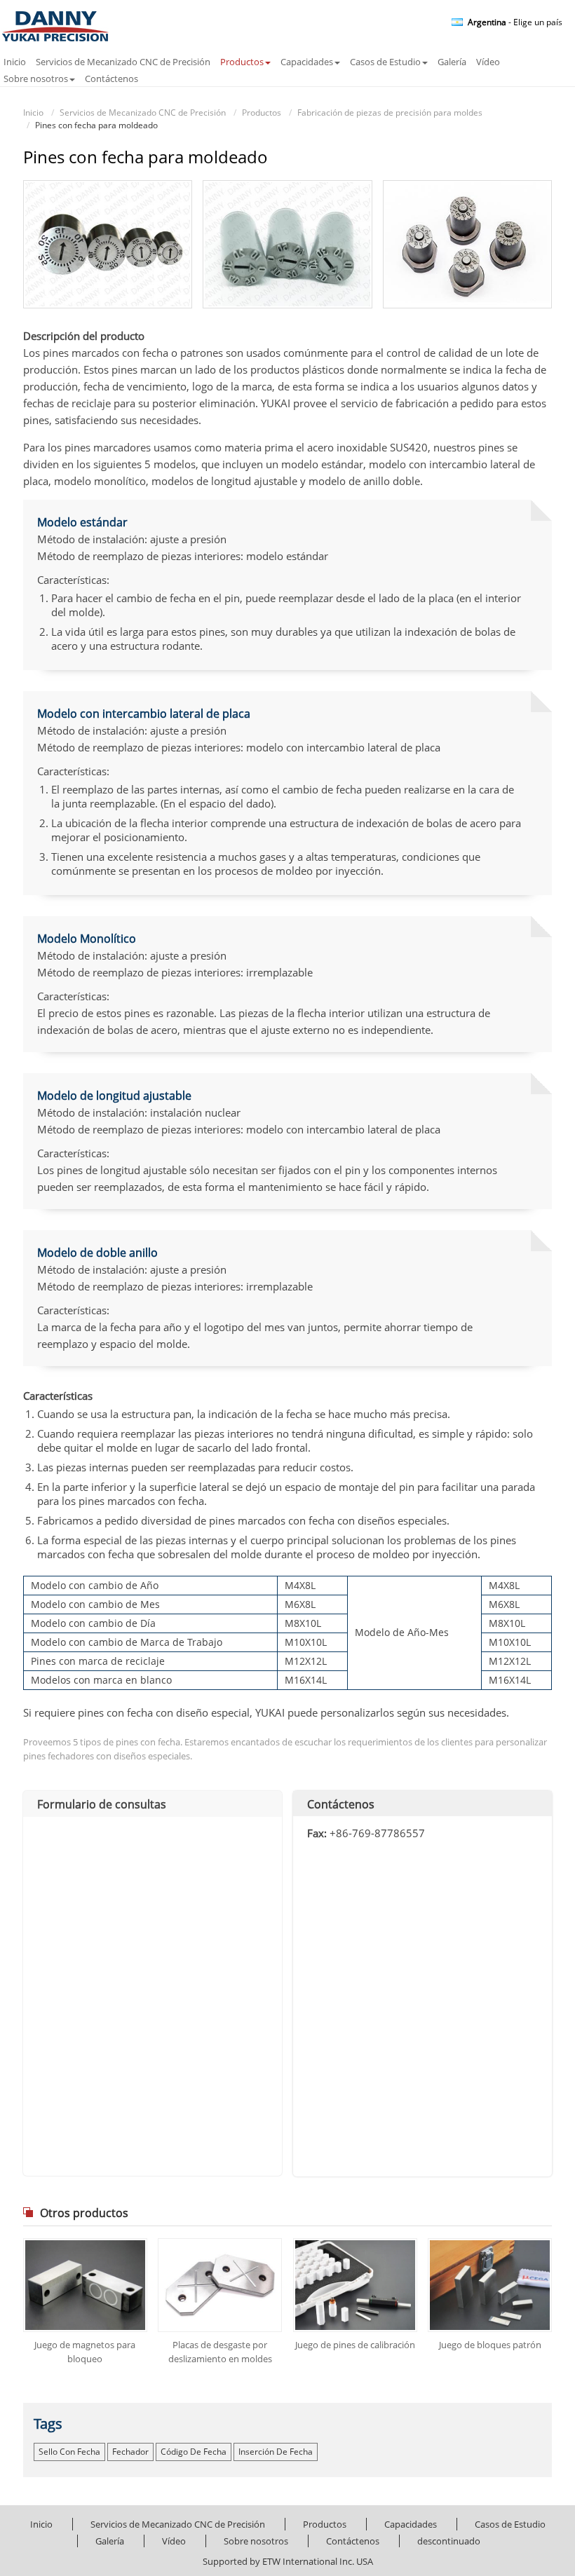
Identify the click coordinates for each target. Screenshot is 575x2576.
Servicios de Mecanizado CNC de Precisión (123, 62)
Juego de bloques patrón (490, 2345)
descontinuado (449, 2541)
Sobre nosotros (256, 2541)
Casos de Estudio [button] (385, 62)
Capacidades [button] (307, 62)
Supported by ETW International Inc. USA (288, 2561)
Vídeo (488, 62)
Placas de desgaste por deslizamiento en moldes (220, 2352)
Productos (262, 113)
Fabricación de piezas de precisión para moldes (390, 113)
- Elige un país (515, 22)
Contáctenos (111, 79)
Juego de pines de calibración (355, 2345)
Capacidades (411, 2524)
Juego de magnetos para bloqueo (85, 2352)
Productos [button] (242, 62)
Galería (452, 62)
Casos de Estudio (510, 2524)
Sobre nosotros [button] (36, 79)
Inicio (15, 62)
